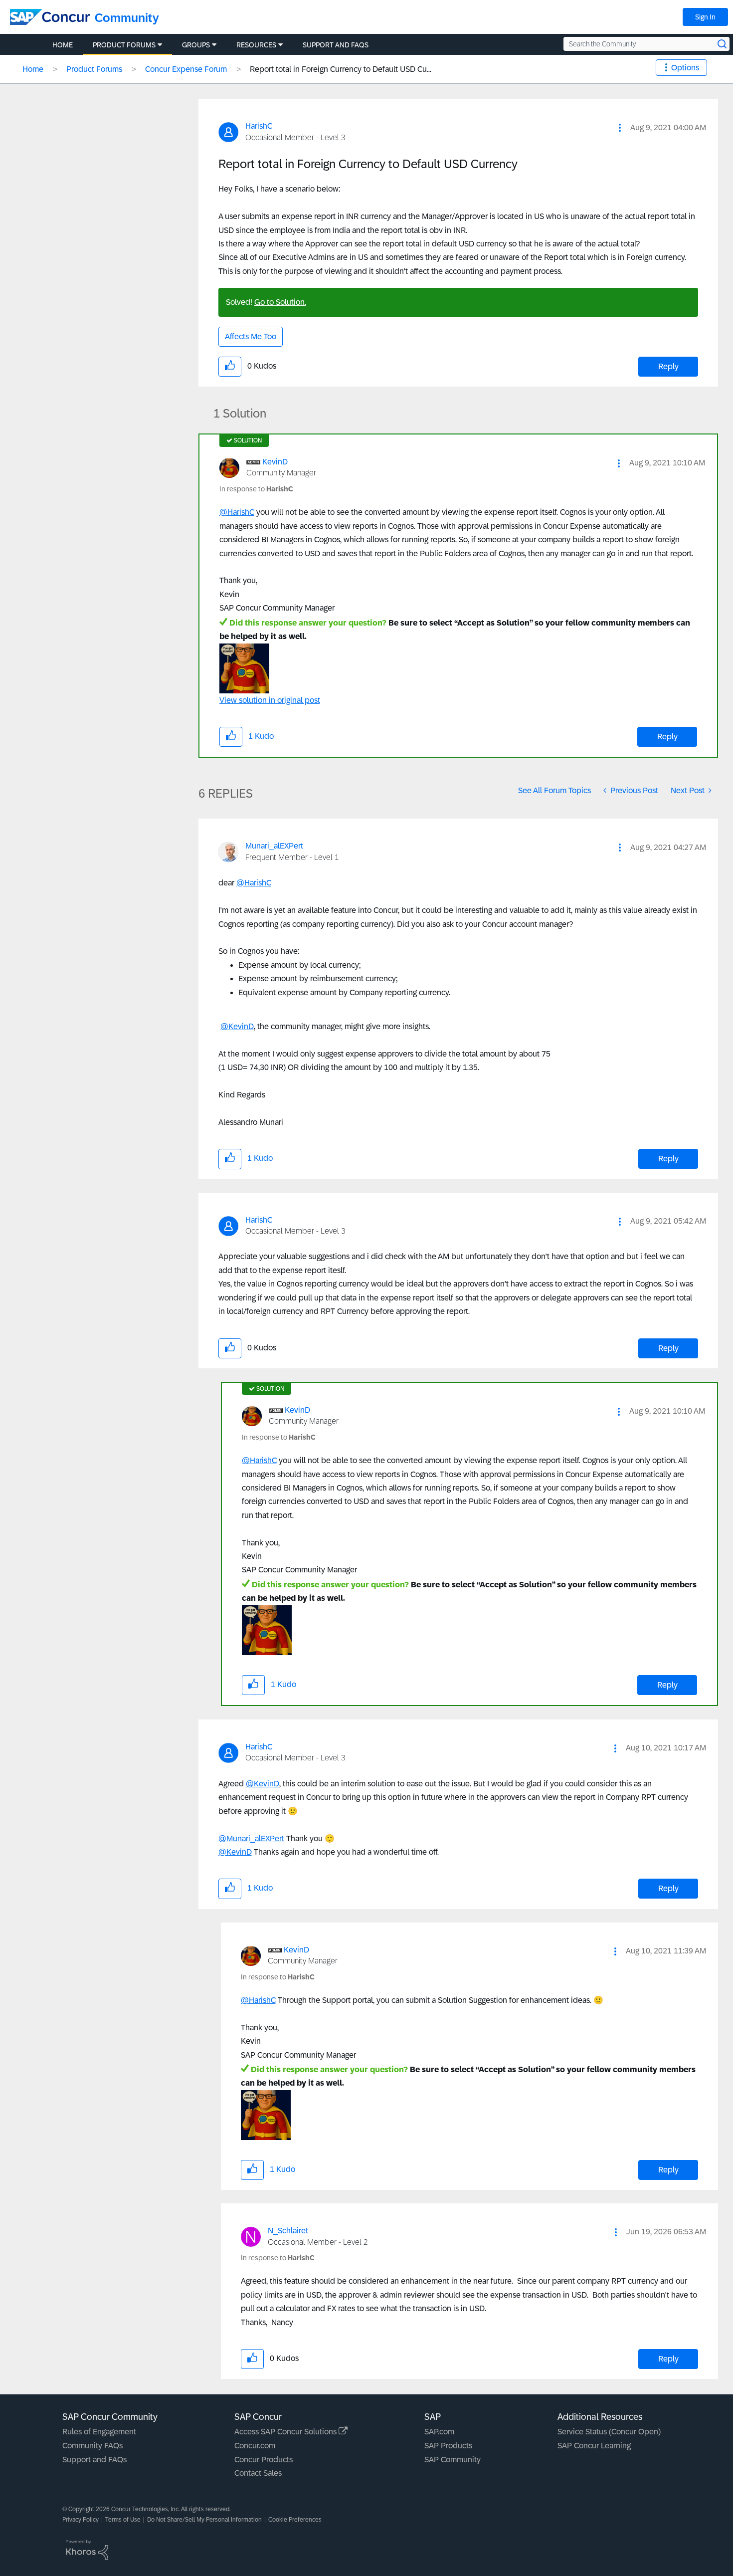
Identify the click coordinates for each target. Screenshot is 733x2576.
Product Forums (94, 69)
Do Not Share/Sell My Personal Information (204, 2520)
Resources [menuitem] (256, 45)
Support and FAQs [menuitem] (336, 45)
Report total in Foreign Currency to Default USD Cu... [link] (341, 69)
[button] (620, 128)
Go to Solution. (280, 302)
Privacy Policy (81, 2520)
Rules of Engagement (99, 2432)
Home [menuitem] (63, 45)
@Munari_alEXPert (251, 1838)
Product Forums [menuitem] (124, 45)
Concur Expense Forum (186, 69)
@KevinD (237, 1026)
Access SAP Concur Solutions (286, 2432)
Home (33, 69)
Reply (668, 366)
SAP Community (453, 2460)
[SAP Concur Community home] (50, 17)
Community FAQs (92, 2446)
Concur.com (255, 2446)
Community (127, 18)
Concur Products (264, 2460)
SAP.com (439, 2432)
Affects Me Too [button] (251, 336)
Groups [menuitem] (196, 45)
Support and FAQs (94, 2460)
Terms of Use (123, 2520)
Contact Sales (258, 2473)
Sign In (705, 17)
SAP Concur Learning (594, 2446)
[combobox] (646, 44)
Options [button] (685, 68)
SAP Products (448, 2446)
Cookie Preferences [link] (295, 2520)
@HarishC (237, 512)
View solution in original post (270, 700)
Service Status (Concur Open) (609, 2432)
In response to (256, 489)
